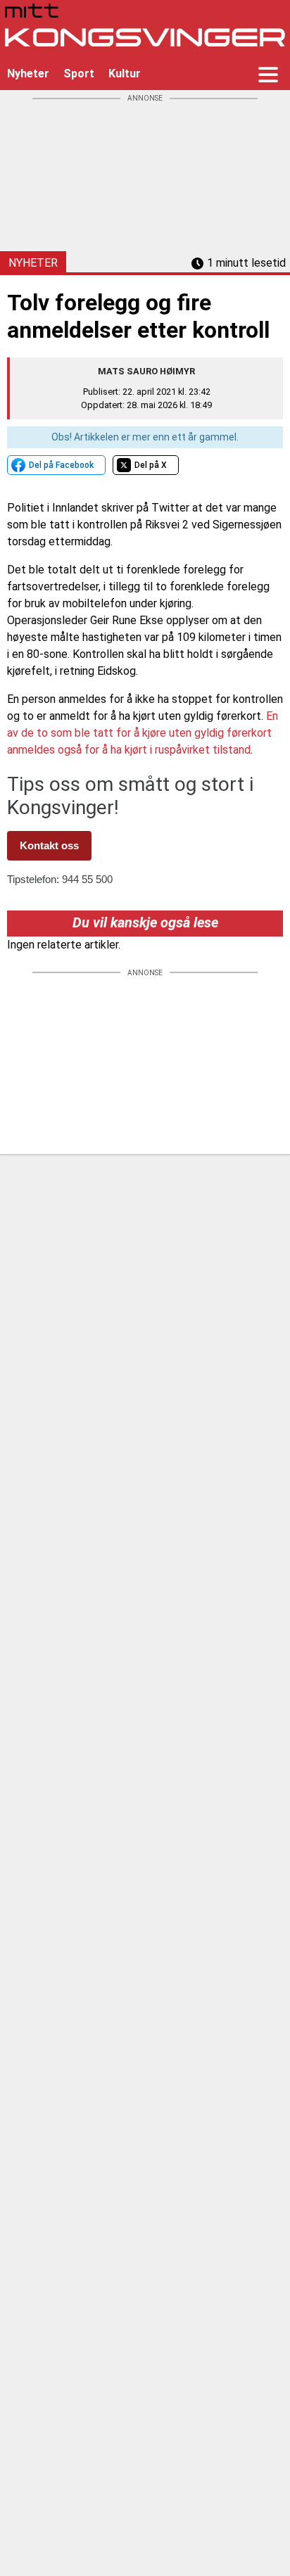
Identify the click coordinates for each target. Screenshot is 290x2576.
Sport (79, 74)
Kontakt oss (49, 845)
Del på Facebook (61, 465)
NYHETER (33, 263)
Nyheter (28, 74)
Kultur (125, 74)
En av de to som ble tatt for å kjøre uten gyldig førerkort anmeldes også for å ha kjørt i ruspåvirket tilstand (143, 733)
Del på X (151, 465)
